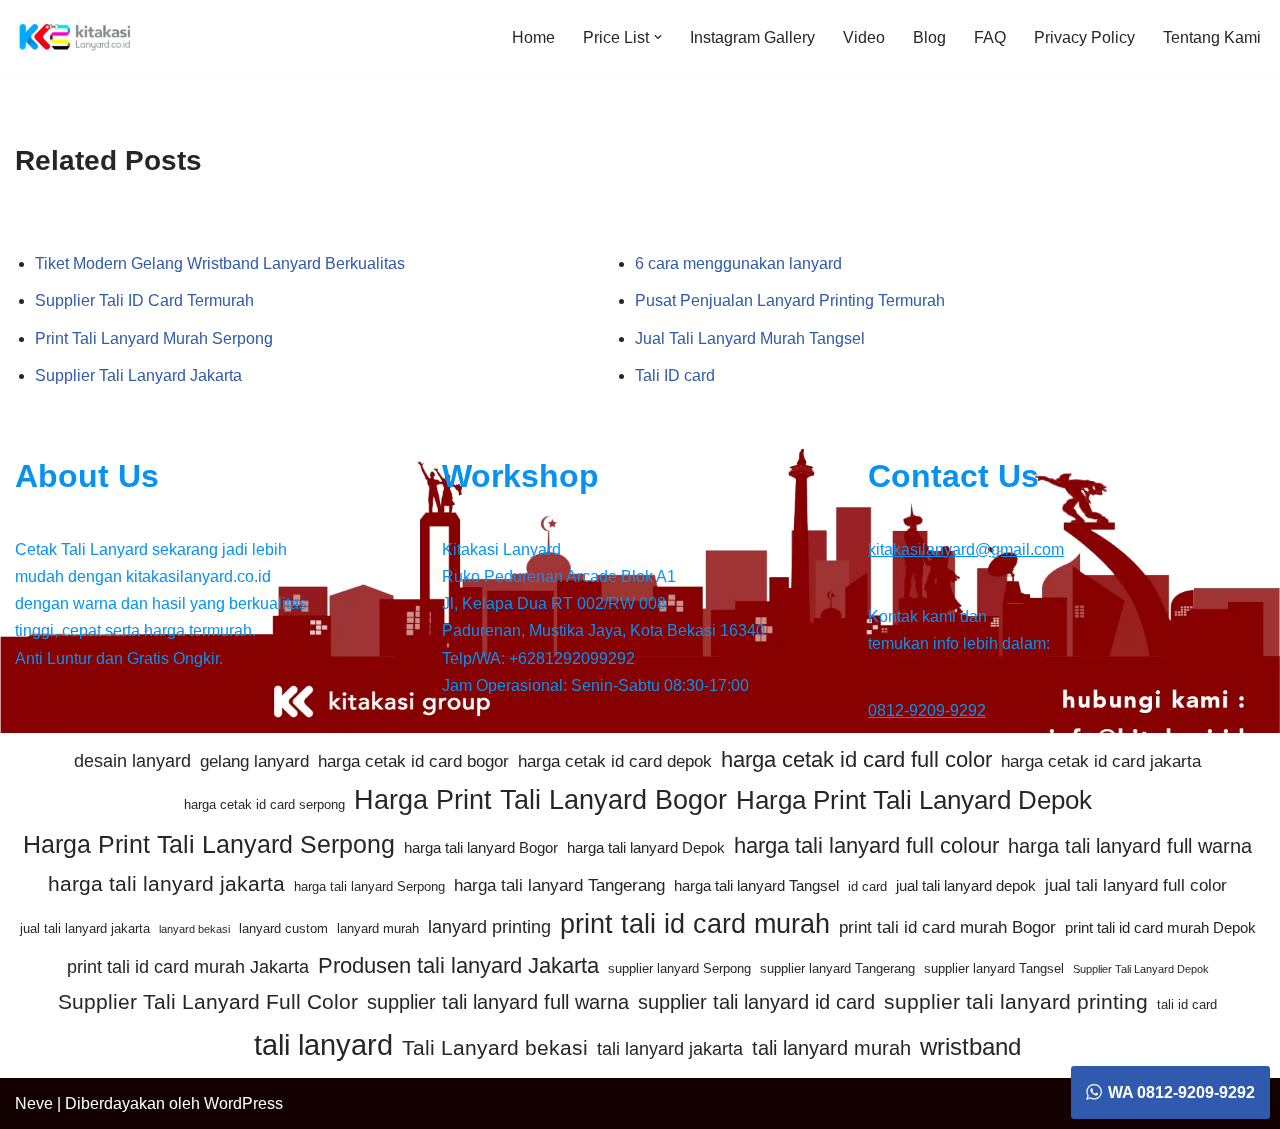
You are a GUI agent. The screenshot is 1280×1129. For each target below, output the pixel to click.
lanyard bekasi (194, 929)
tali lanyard (323, 1044)
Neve (34, 1103)
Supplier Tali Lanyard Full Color (208, 1001)
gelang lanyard (254, 761)
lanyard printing (489, 927)
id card (867, 886)
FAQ (990, 37)
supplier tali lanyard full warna (498, 1002)
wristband (970, 1046)
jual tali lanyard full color (1136, 885)
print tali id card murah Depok (1160, 927)
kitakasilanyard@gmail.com (966, 549)
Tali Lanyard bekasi (495, 1047)
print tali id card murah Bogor (947, 927)
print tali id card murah (695, 924)
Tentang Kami (1212, 37)
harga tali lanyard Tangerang (559, 885)
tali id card (1187, 1004)
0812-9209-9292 (927, 710)
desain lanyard (132, 761)
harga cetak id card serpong (264, 804)
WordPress (243, 1103)
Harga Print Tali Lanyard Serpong (209, 844)
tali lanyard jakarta (670, 1049)
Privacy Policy (1084, 37)
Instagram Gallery (752, 37)
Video (864, 37)
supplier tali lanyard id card (756, 1002)
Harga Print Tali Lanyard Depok (914, 800)
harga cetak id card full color (856, 759)
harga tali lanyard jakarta (166, 883)
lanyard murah (378, 928)
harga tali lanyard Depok (646, 847)
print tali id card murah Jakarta (188, 967)
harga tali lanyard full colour (866, 845)
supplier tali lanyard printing (1016, 1001)
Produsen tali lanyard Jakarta (458, 965)
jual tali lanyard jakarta (85, 928)
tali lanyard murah (831, 1048)
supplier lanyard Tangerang (837, 968)
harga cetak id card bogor (413, 761)
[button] (658, 37)
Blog (929, 37)
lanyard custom (283, 928)
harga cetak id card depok (615, 761)
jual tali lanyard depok (966, 885)
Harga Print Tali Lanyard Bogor (540, 800)
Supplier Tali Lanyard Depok (1141, 969)
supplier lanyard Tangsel (994, 968)
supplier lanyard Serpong (679, 968)
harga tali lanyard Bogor (481, 847)
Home (533, 37)
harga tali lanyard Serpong (369, 886)
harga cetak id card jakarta (1101, 761)
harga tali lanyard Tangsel (756, 885)
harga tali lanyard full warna (1130, 846)
